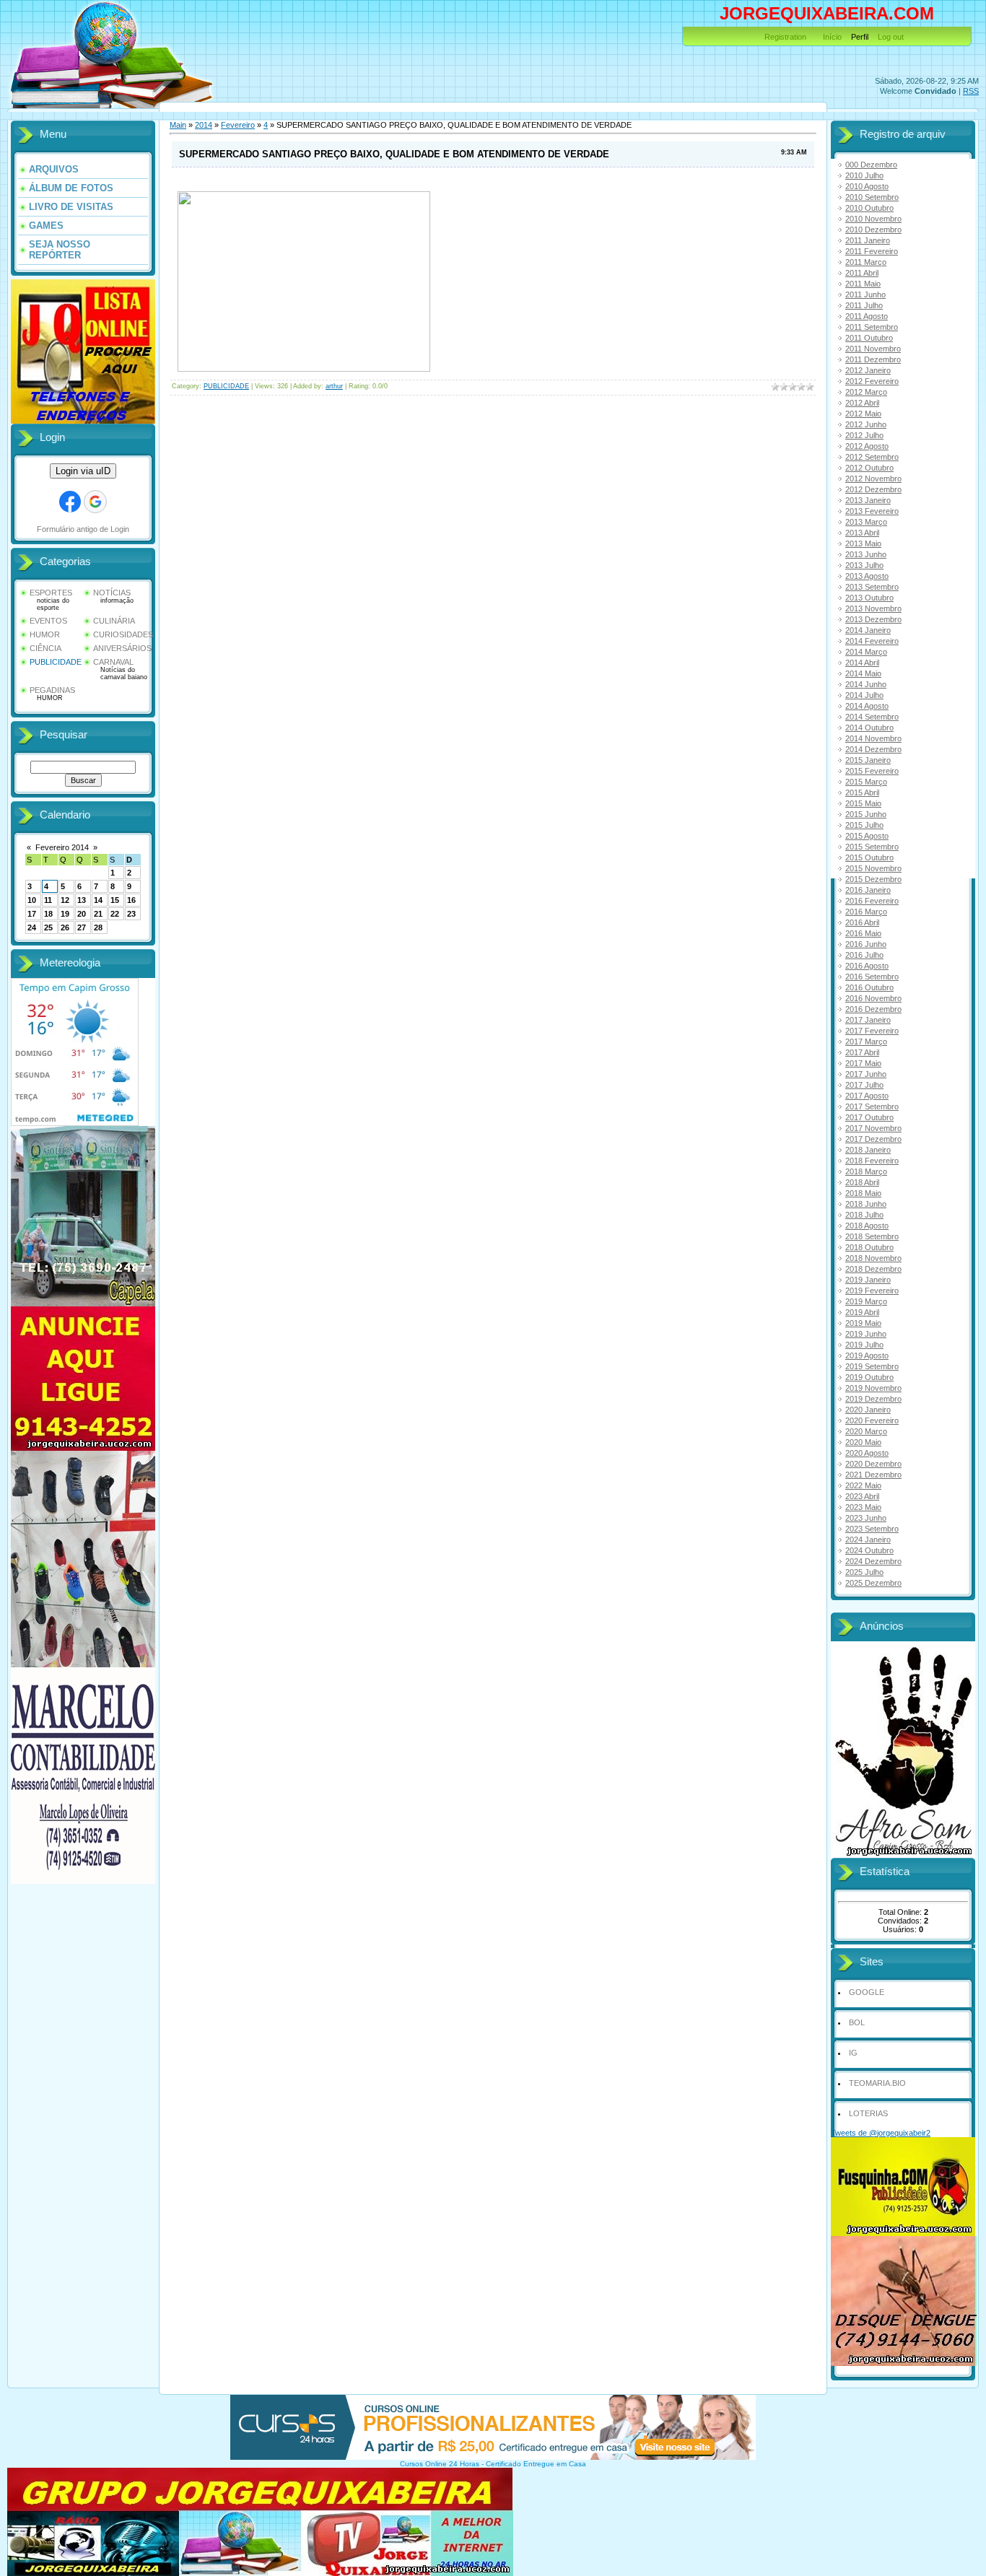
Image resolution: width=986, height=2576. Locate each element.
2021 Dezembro (873, 1475)
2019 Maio (863, 1323)
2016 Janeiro (868, 890)
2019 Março (866, 1301)
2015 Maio (863, 803)
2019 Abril (862, 1312)
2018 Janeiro (868, 1150)
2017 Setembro (872, 1106)
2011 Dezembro (873, 359)
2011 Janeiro (868, 240)
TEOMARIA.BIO (877, 2083)
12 (65, 900)
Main (178, 125)
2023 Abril (862, 1496)
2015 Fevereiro (872, 771)
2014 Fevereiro (872, 641)
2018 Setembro (872, 1236)
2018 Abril (862, 1182)
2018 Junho (866, 1204)
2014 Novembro (873, 738)
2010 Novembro (873, 219)
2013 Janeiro (868, 500)
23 (131, 914)
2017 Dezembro (873, 1139)
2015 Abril (862, 793)
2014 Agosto (867, 706)
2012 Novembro (873, 479)
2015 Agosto (867, 836)
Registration (785, 37)
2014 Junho (866, 684)
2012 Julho (864, 435)
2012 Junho (866, 424)
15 (115, 900)
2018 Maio (863, 1193)
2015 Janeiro (868, 760)
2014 (204, 125)
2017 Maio (863, 1063)
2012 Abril (862, 403)
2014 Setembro (872, 717)
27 (82, 927)
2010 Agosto (867, 186)
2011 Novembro (873, 349)
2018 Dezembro (873, 1269)
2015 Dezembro (873, 879)
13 (82, 900)
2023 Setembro (872, 1529)
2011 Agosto (867, 316)
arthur (334, 386)
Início (832, 37)
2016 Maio (863, 933)
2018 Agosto (867, 1226)
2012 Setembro (872, 457)
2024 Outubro (869, 1550)
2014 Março (866, 652)
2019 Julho (864, 1345)
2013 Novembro (873, 608)
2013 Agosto (867, 576)
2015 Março (866, 782)
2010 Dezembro (873, 230)
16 (131, 900)
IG (853, 2053)
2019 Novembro (873, 1388)
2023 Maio (863, 1507)
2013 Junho (866, 554)
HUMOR (45, 634)
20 (82, 914)
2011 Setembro (872, 327)
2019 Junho (866, 1334)
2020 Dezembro (873, 1464)
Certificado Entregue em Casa (536, 2464)
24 (32, 927)
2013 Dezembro (873, 619)
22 (115, 914)
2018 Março (866, 1171)
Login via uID (83, 471)
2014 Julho (864, 695)
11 (48, 900)
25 (48, 927)
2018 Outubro (869, 1247)
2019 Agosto (867, 1355)
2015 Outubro (869, 857)
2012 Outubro (869, 468)
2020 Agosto (867, 1453)
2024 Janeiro (868, 1540)
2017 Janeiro (868, 1020)
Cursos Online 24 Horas (440, 2464)
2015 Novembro (873, 868)
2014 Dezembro (873, 749)
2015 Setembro (872, 847)
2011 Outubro (869, 338)
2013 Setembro (872, 587)
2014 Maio (863, 673)
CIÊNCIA (45, 648)
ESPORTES (51, 593)
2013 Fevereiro (872, 511)
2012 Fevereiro (872, 381)
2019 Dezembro (873, 1399)
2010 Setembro (872, 197)
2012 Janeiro (868, 370)
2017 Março (866, 1042)
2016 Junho (866, 944)
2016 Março (866, 912)
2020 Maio (863, 1442)
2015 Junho (866, 814)
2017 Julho (864, 1085)
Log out (891, 37)
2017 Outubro (869, 1117)
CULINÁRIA (114, 621)
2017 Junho (866, 1074)
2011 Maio (863, 284)
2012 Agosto (867, 446)
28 (98, 927)
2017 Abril (862, 1052)
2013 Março (866, 522)
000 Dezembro (871, 165)
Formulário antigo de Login (83, 529)
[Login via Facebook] (70, 502)
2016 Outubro (869, 987)
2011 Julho (864, 305)
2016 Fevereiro (872, 901)
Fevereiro (238, 125)
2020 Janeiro (868, 1410)
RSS (971, 91)
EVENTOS (48, 621)
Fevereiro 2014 (62, 847)
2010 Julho (864, 175)
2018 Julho (864, 1215)
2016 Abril (862, 922)
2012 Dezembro (873, 489)
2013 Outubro (869, 598)
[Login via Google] (95, 502)
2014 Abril (862, 663)
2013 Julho (864, 565)
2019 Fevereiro (872, 1291)
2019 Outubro (869, 1377)
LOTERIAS (868, 2113)
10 (32, 900)
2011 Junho (865, 294)
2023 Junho (866, 1518)
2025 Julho (864, 1572)
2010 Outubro (869, 208)
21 (98, 914)
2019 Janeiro (868, 1280)
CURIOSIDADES (123, 634)
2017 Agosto (867, 1096)
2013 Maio (863, 543)
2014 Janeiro (868, 630)
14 (98, 900)
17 (32, 914)
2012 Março (866, 392)
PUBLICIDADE (56, 662)
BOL (857, 2022)
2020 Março (866, 1431)
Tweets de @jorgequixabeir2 (881, 2133)
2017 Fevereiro (872, 1031)
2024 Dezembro (873, 1561)
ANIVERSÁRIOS (122, 648)
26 (65, 927)
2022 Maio (863, 1485)
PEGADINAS (52, 690)
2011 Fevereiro (872, 251)
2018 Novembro (873, 1258)
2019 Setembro (872, 1366)
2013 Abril (862, 533)
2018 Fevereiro (872, 1161)
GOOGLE (867, 1992)
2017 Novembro (873, 1128)
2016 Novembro (873, 998)
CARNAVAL (113, 662)
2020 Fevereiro (872, 1420)
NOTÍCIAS (112, 593)
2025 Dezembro (873, 1583)
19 (65, 914)
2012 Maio (863, 414)
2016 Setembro (872, 977)
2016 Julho (864, 955)
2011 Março (866, 262)
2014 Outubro (869, 728)
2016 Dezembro (873, 1009)
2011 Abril (862, 273)
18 (48, 914)
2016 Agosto (867, 966)
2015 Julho (864, 825)
